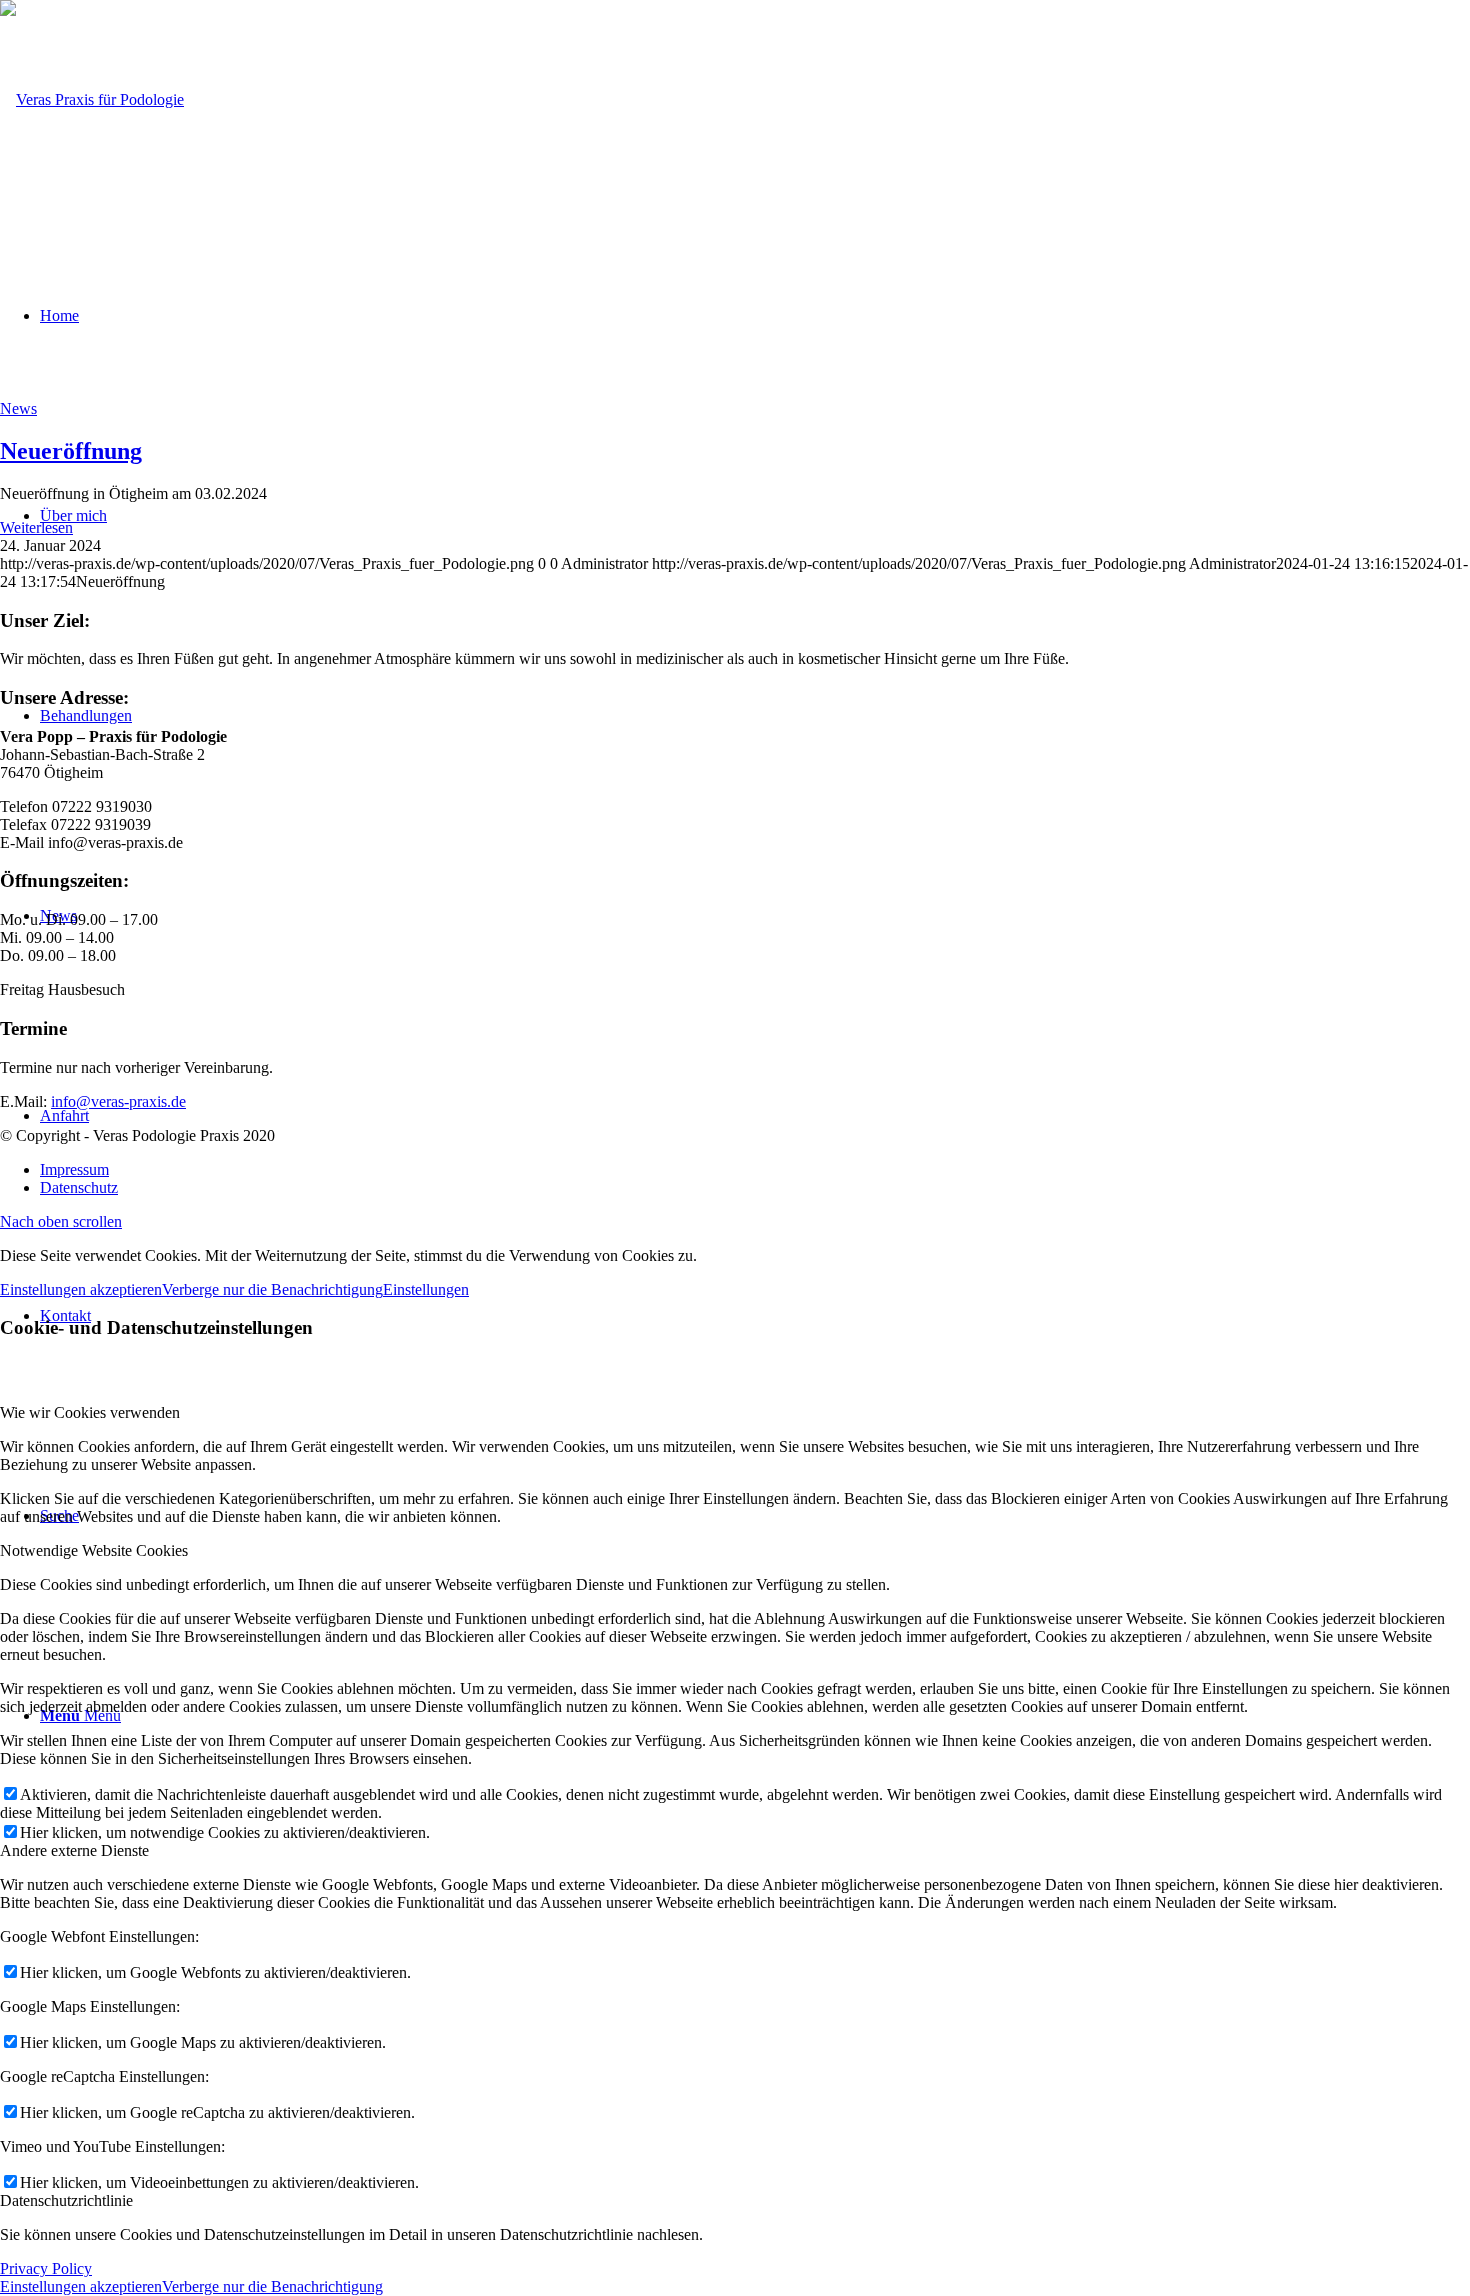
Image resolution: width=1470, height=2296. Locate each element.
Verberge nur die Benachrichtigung (272, 1289)
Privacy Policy (46, 2268)
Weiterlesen (36, 527)
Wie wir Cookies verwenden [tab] (90, 1412)
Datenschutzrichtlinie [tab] (66, 2200)
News (18, 408)
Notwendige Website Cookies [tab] (94, 1550)
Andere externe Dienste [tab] (74, 1850)
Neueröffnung (71, 451)
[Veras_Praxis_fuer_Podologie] (92, 99)
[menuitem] (755, 1170)
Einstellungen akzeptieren (81, 1289)
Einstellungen (426, 1289)
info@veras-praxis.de (118, 1101)
